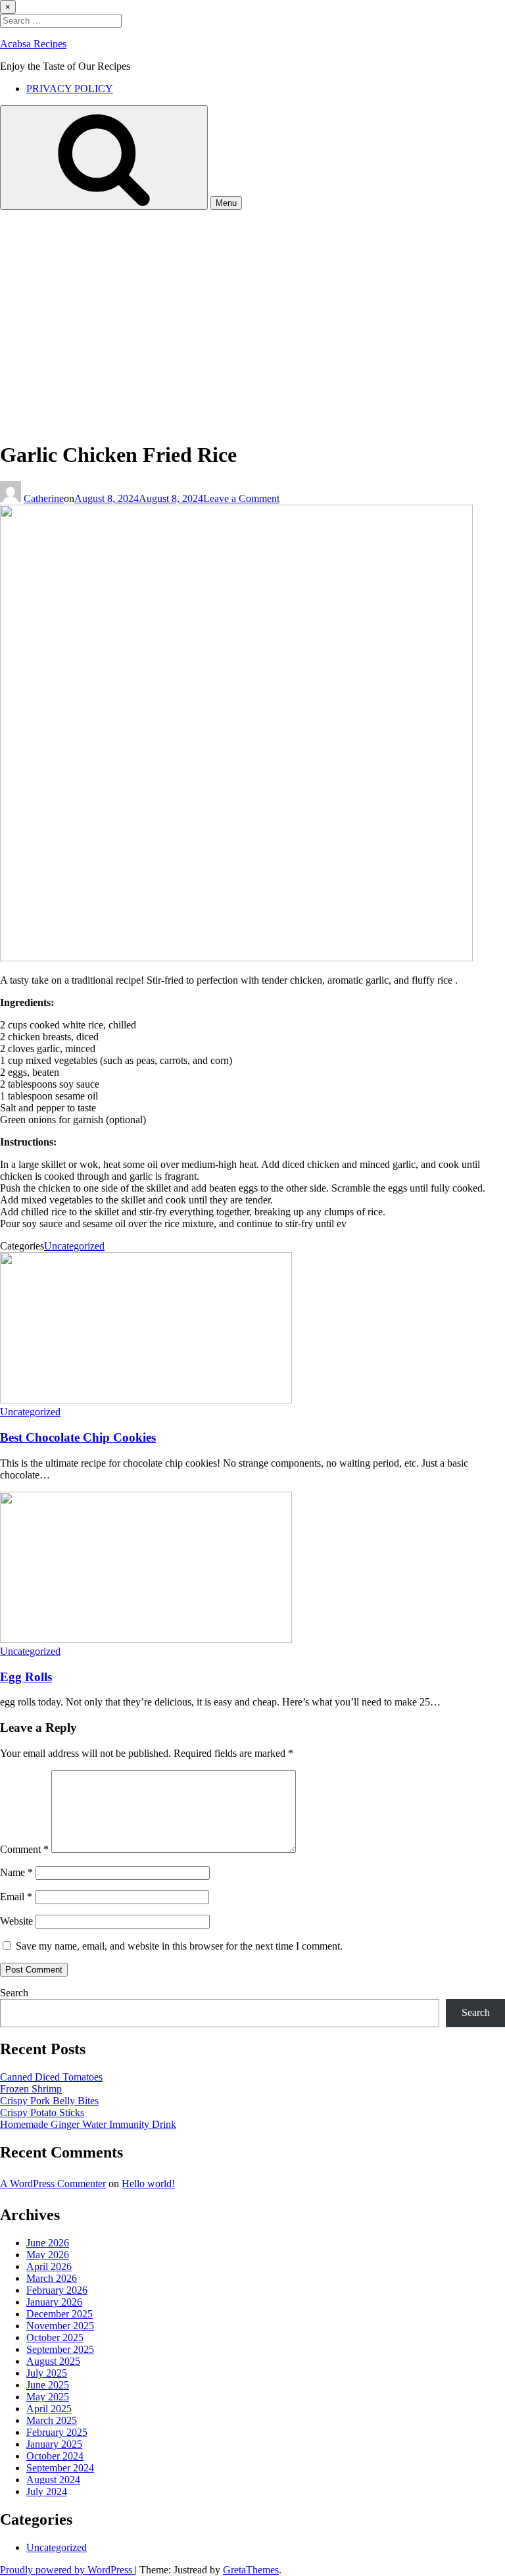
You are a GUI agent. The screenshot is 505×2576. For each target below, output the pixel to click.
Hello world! (148, 2184)
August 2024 (53, 2480)
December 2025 (60, 2314)
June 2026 (48, 2243)
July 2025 (47, 2373)
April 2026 (49, 2266)
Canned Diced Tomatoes (51, 2077)
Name (16, 1872)
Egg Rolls (26, 1677)
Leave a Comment (241, 498)
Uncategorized (74, 1246)
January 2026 (54, 2302)
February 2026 (57, 2290)
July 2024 (47, 2491)
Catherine (44, 498)
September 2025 (60, 2349)
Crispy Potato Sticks (42, 2112)
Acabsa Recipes (33, 44)
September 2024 (60, 2468)
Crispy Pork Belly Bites (49, 2101)
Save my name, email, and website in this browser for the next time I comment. (179, 1946)
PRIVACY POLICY (70, 88)
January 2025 (54, 2444)
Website (16, 1921)
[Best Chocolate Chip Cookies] (146, 1400)
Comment (24, 1849)
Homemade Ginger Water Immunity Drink (88, 2124)
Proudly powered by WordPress (67, 2570)
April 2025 (49, 2409)
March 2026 (52, 2278)
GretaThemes (251, 2570)
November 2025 (60, 2326)
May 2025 (48, 2397)
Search (14, 1993)
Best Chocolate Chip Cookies (78, 1437)
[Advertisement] (252, 309)
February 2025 (57, 2432)
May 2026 (48, 2255)
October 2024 (55, 2456)
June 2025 (48, 2385)
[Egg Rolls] (146, 1639)
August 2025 (53, 2361)
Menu (226, 203)
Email (16, 1897)
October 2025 (55, 2337)
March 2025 (52, 2420)
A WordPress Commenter (53, 2184)
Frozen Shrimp (31, 2089)
